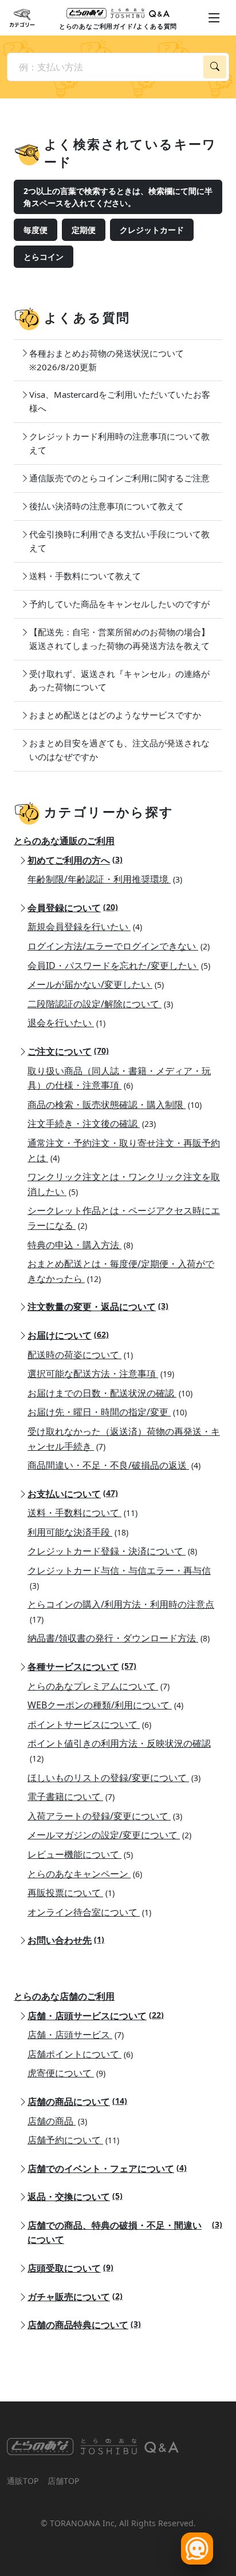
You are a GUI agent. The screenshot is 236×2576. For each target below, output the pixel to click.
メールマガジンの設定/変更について (109, 1835)
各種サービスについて (82, 1667)
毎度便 (36, 230)
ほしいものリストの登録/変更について (114, 1778)
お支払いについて (73, 1494)
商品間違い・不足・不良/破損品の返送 (114, 1465)
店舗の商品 (57, 2121)
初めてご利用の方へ (75, 860)
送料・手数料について (82, 1513)
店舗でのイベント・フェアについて (107, 2169)
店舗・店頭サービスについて (96, 2016)
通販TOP (23, 2481)
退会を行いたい (66, 1023)
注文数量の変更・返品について (98, 1307)
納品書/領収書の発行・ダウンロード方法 (119, 1638)
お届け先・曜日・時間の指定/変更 (107, 1412)
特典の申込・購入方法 (80, 1245)
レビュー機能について (80, 1854)
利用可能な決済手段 (78, 1532)
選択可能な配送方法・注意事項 (101, 1374)
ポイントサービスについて (89, 1724)
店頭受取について (70, 2268)
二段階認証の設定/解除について (100, 1004)
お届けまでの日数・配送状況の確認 (110, 1393)
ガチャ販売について (75, 2297)
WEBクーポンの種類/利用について (105, 1705)
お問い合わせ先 (66, 1940)
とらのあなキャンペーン (85, 1874)
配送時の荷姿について (80, 1355)
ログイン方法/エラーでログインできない (119, 946)
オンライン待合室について (89, 1912)
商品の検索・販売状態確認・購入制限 (115, 1105)
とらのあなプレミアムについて (99, 1686)
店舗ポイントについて (80, 2054)
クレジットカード (152, 230)
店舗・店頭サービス (76, 2035)
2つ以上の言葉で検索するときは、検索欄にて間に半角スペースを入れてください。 (118, 197)
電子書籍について (71, 1797)
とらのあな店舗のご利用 (64, 1996)
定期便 (84, 230)
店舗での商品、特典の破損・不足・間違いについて (125, 2233)
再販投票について (71, 1893)
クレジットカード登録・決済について (112, 1551)
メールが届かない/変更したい (96, 984)
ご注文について (68, 1051)
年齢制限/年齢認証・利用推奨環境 (105, 879)
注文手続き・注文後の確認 (92, 1123)
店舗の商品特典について (84, 2325)
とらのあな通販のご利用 (64, 841)
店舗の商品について (77, 2102)
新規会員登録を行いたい (85, 927)
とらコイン (44, 257)
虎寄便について (66, 2073)
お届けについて (68, 1335)
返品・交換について (75, 2197)
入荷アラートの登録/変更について (105, 1816)
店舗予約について (73, 2140)
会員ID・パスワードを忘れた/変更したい (119, 965)
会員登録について (73, 908)
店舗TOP (63, 2481)
